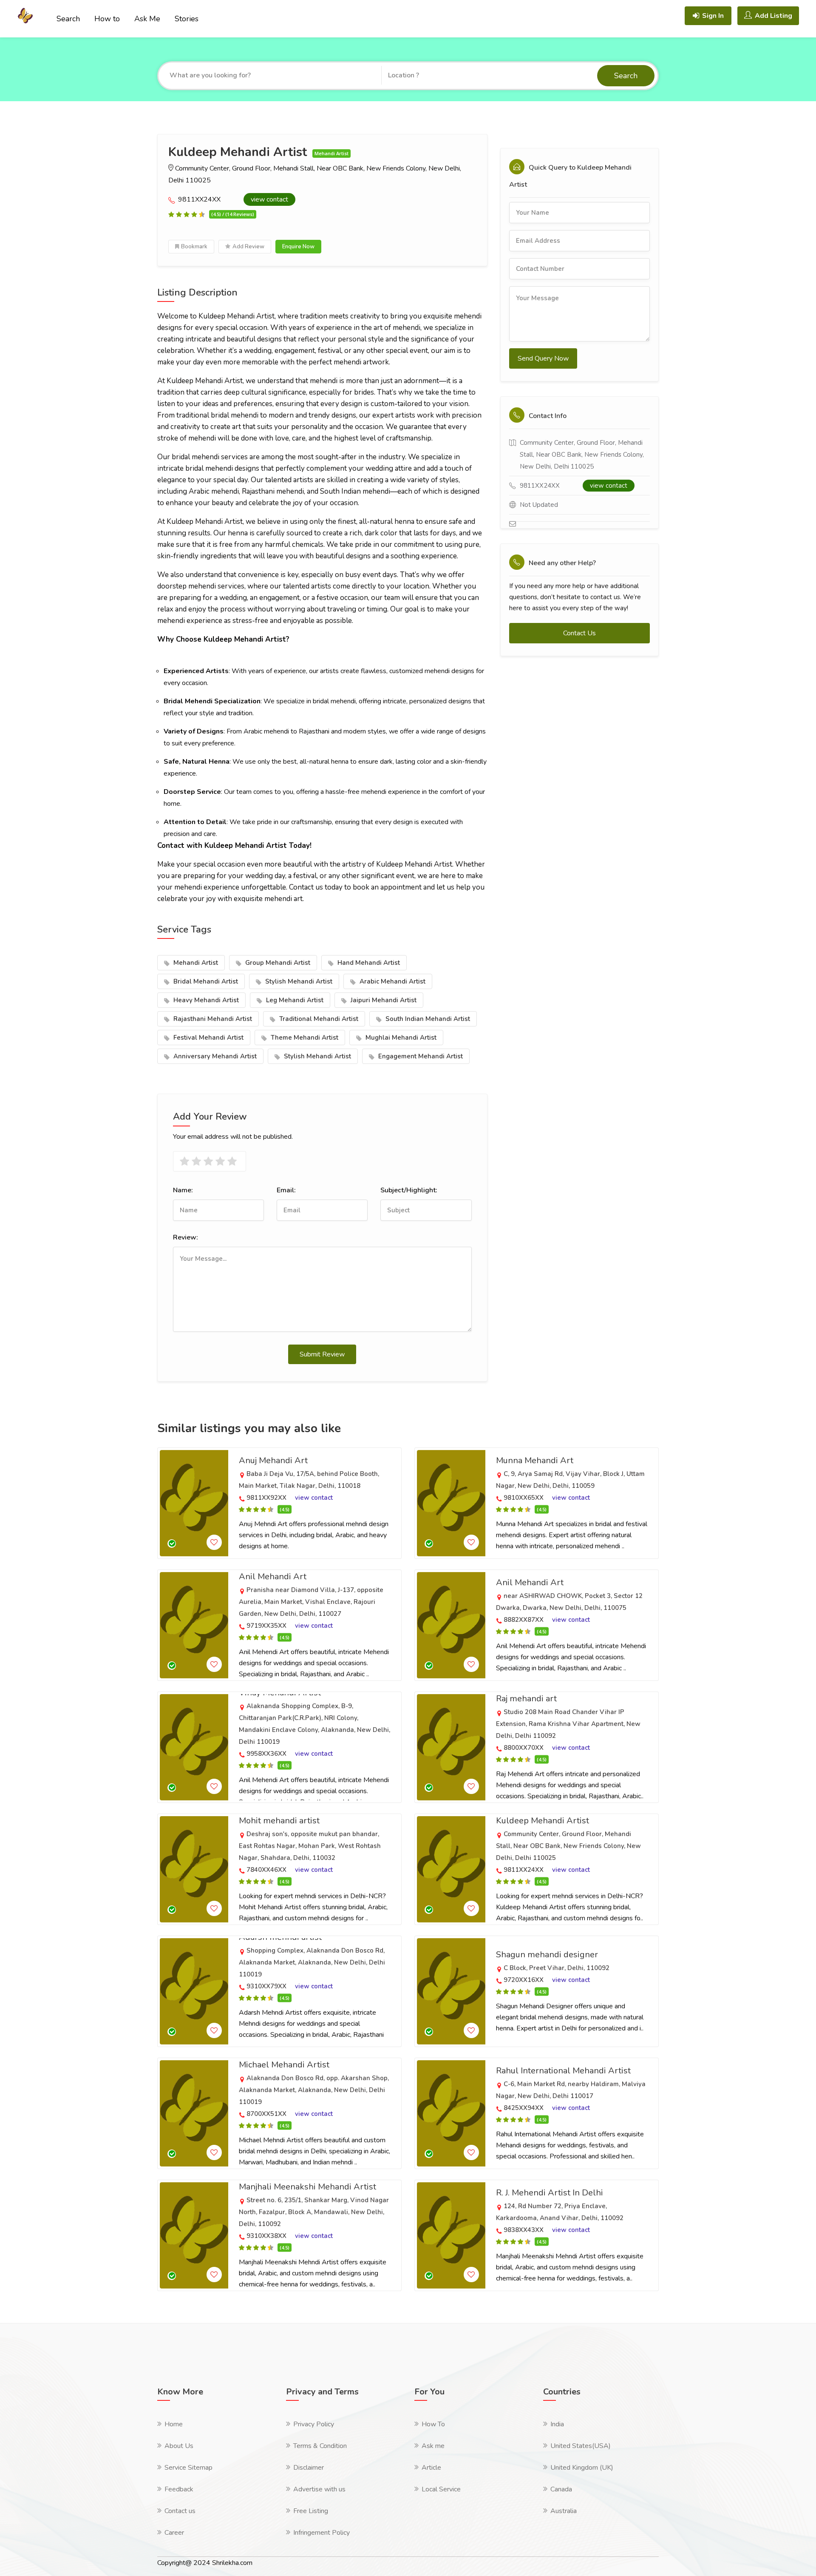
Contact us (180, 2511)
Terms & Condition (320, 2446)
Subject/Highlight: (409, 1190)
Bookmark (194, 247)
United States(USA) (581, 2446)
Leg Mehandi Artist (294, 1000)
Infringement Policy (322, 2533)
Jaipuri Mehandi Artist (383, 1000)
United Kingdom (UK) (582, 2468)
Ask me (433, 2446)
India (557, 2424)
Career (174, 2533)
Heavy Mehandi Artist (205, 1000)
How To (433, 2424)
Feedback (179, 2489)
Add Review (248, 247)
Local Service (441, 2489)
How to (107, 19)
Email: (286, 1190)
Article (431, 2468)
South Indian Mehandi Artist (427, 1019)
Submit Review (322, 1354)
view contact (269, 199)
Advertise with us (319, 2489)
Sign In (713, 16)
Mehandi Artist (195, 963)
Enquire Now (298, 247)
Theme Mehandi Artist (304, 1038)
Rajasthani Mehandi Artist (212, 1019)
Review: (186, 1237)
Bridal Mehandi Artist (205, 981)
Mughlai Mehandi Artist (400, 1038)
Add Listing (773, 16)
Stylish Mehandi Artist (298, 981)
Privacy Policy (314, 2424)
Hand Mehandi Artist (368, 963)
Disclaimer (309, 2468)
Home (174, 2424)
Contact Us (579, 633)
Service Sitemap (188, 2468)
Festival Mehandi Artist (208, 1038)
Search (68, 19)
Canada (561, 2489)
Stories (187, 19)
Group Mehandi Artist (277, 963)
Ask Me (147, 19)
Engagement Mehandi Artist (420, 1056)
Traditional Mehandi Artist (318, 1019)
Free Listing (311, 2511)
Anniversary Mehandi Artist (214, 1056)
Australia (564, 2511)
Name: (183, 1190)
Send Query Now (543, 358)
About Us (179, 2446)
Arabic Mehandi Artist (392, 981)
